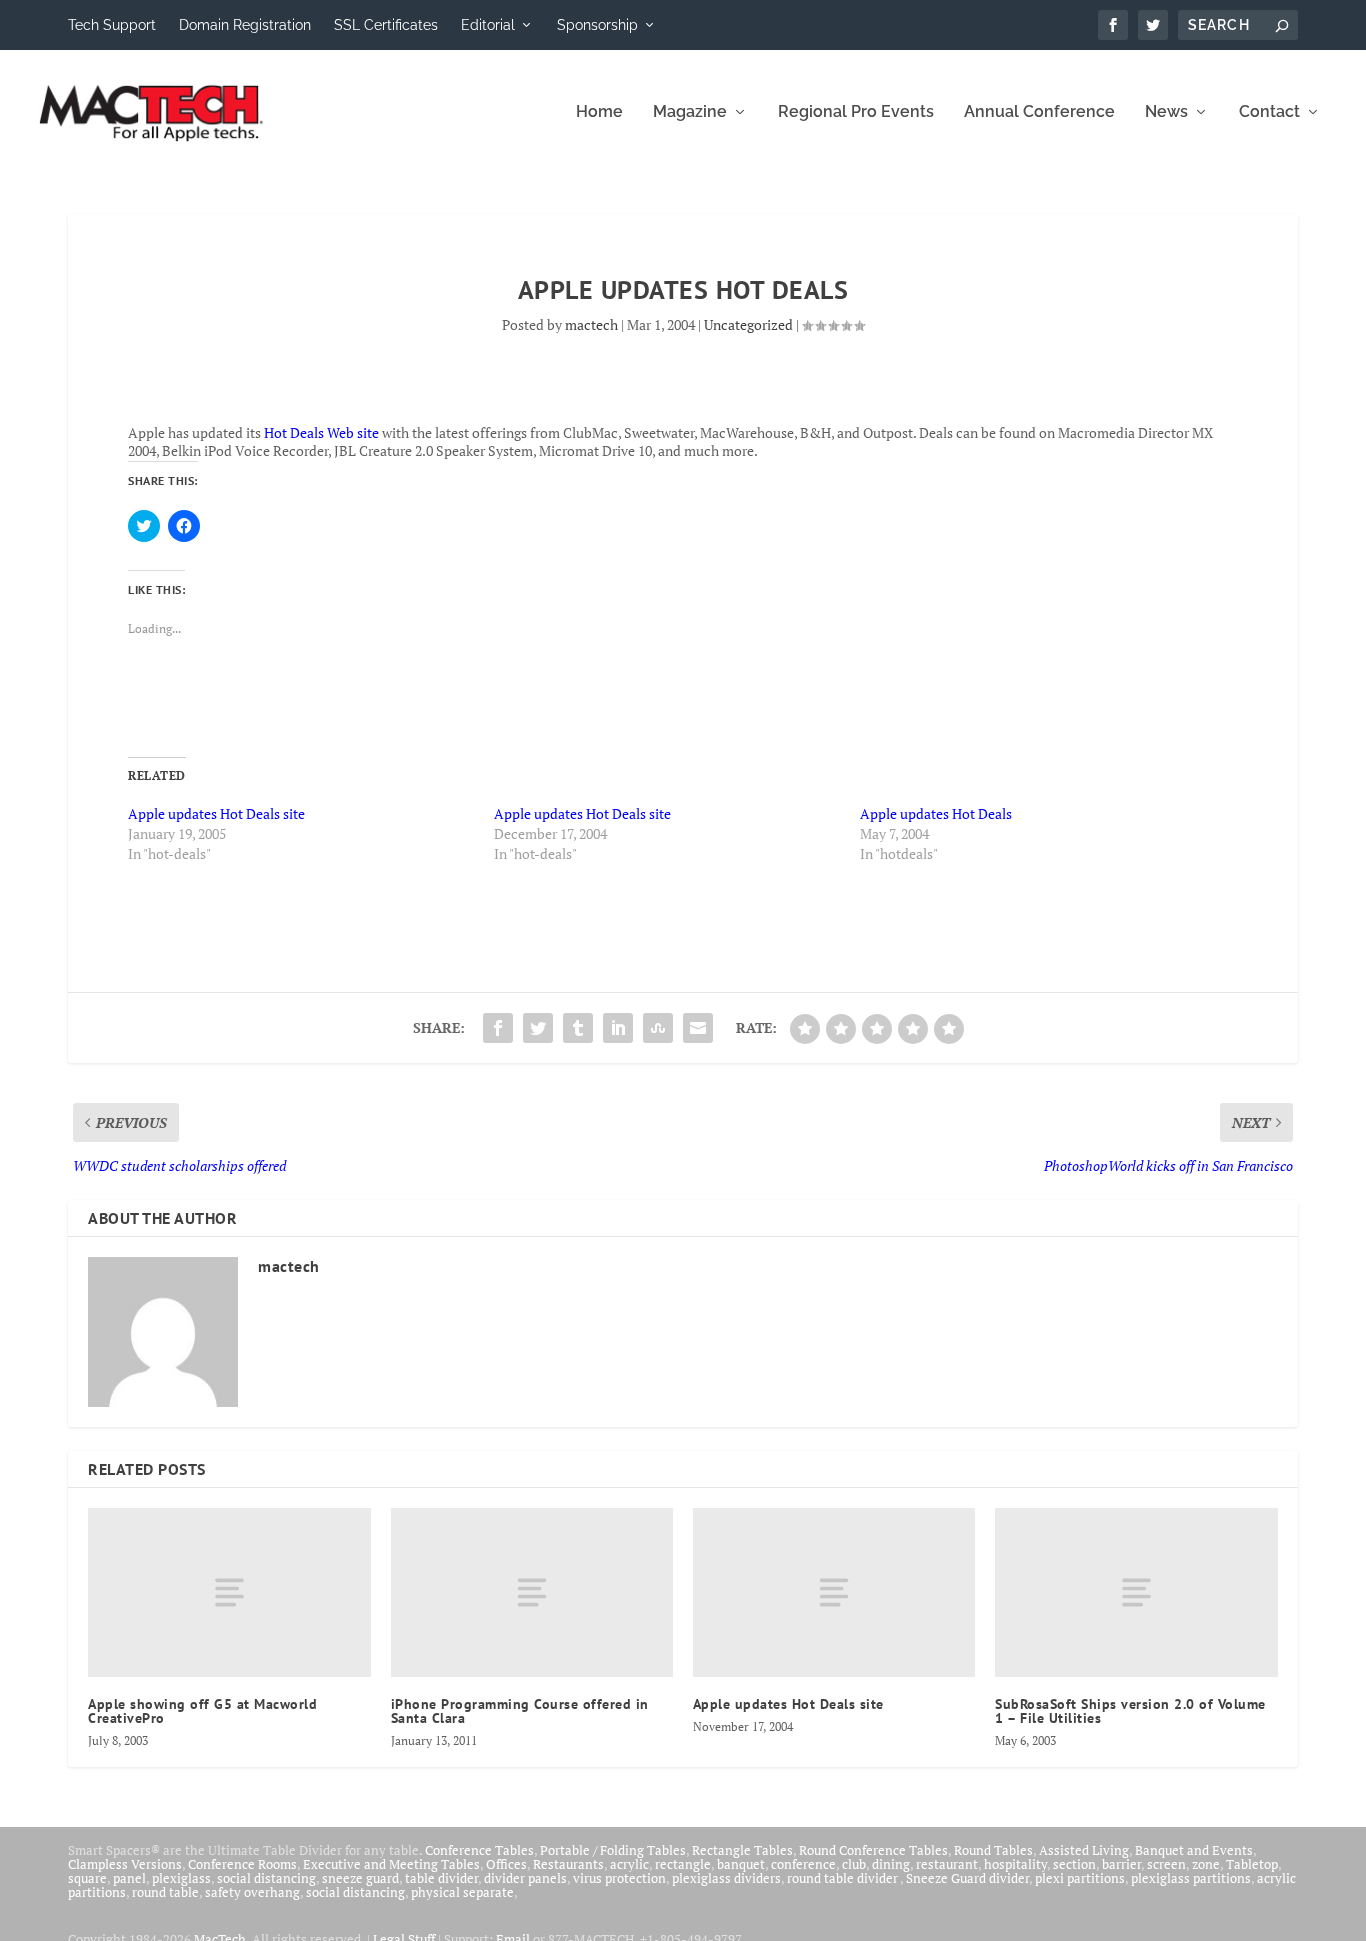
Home (599, 112)
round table (165, 1892)
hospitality (1015, 1864)
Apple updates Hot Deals (936, 813)
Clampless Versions (125, 1864)
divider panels (525, 1878)
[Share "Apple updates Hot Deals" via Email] (698, 1028)
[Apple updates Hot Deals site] (834, 1592)
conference (803, 1864)
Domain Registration (245, 25)
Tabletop (1252, 1864)
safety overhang (252, 1892)
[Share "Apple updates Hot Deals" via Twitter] (538, 1028)
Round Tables (993, 1850)
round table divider (843, 1878)
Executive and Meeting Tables (391, 1864)
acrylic (629, 1864)
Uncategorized (748, 324)
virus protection (619, 1878)
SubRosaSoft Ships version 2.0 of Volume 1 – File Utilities (1130, 1711)
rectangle (683, 1864)
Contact (1269, 112)
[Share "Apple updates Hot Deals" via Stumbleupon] (658, 1028)
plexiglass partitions (1191, 1878)
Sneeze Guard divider (967, 1878)
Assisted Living (1084, 1850)
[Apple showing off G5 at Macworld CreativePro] (229, 1592)
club (854, 1864)
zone (1206, 1864)
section (1074, 1864)
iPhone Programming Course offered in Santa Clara (520, 1711)
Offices (506, 1864)
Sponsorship (597, 25)
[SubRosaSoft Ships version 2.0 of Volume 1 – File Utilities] (1136, 1592)
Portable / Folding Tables (613, 1850)
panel (129, 1878)
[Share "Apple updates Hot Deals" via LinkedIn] (618, 1028)
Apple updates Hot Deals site (216, 813)
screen (1166, 1864)
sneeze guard (360, 1878)
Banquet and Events (1194, 1850)
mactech (591, 324)
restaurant (947, 1864)
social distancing (266, 1878)
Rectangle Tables (742, 1850)
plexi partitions (1080, 1878)
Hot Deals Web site (321, 432)
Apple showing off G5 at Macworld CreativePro (202, 1711)
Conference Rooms (242, 1864)
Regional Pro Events (856, 112)
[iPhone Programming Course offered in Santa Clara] (532, 1592)
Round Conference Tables (873, 1850)
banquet (741, 1864)
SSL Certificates (386, 25)
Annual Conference (1039, 112)
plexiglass (181, 1878)
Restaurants (568, 1864)
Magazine (690, 112)
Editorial (488, 25)
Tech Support (112, 25)
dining (891, 1864)
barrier (1121, 1864)
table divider (441, 1878)
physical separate (462, 1892)
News (1166, 112)
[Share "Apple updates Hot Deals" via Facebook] (498, 1028)
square (87, 1878)
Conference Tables (479, 1850)
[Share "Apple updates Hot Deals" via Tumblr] (578, 1028)
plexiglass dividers (726, 1878)
